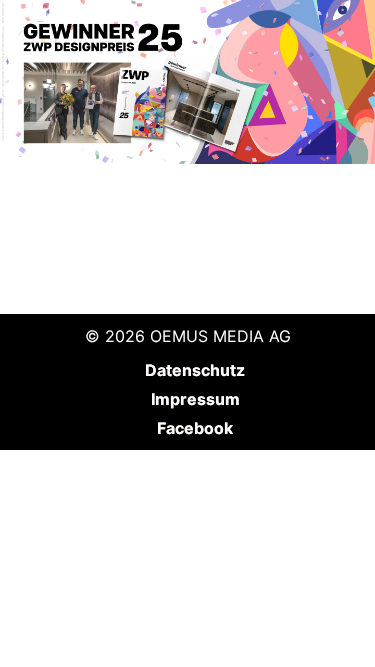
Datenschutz (195, 370)
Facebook (195, 428)
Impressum (195, 399)
